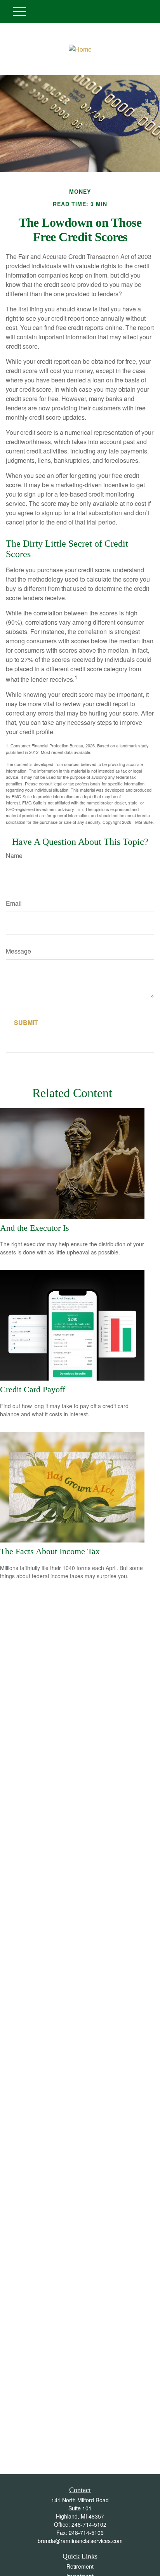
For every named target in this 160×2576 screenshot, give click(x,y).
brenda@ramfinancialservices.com (80, 2541)
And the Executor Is (35, 1228)
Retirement (80, 2566)
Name (14, 855)
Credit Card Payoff (33, 1389)
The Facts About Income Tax (50, 1551)
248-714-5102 (89, 2524)
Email (14, 903)
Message (18, 951)
